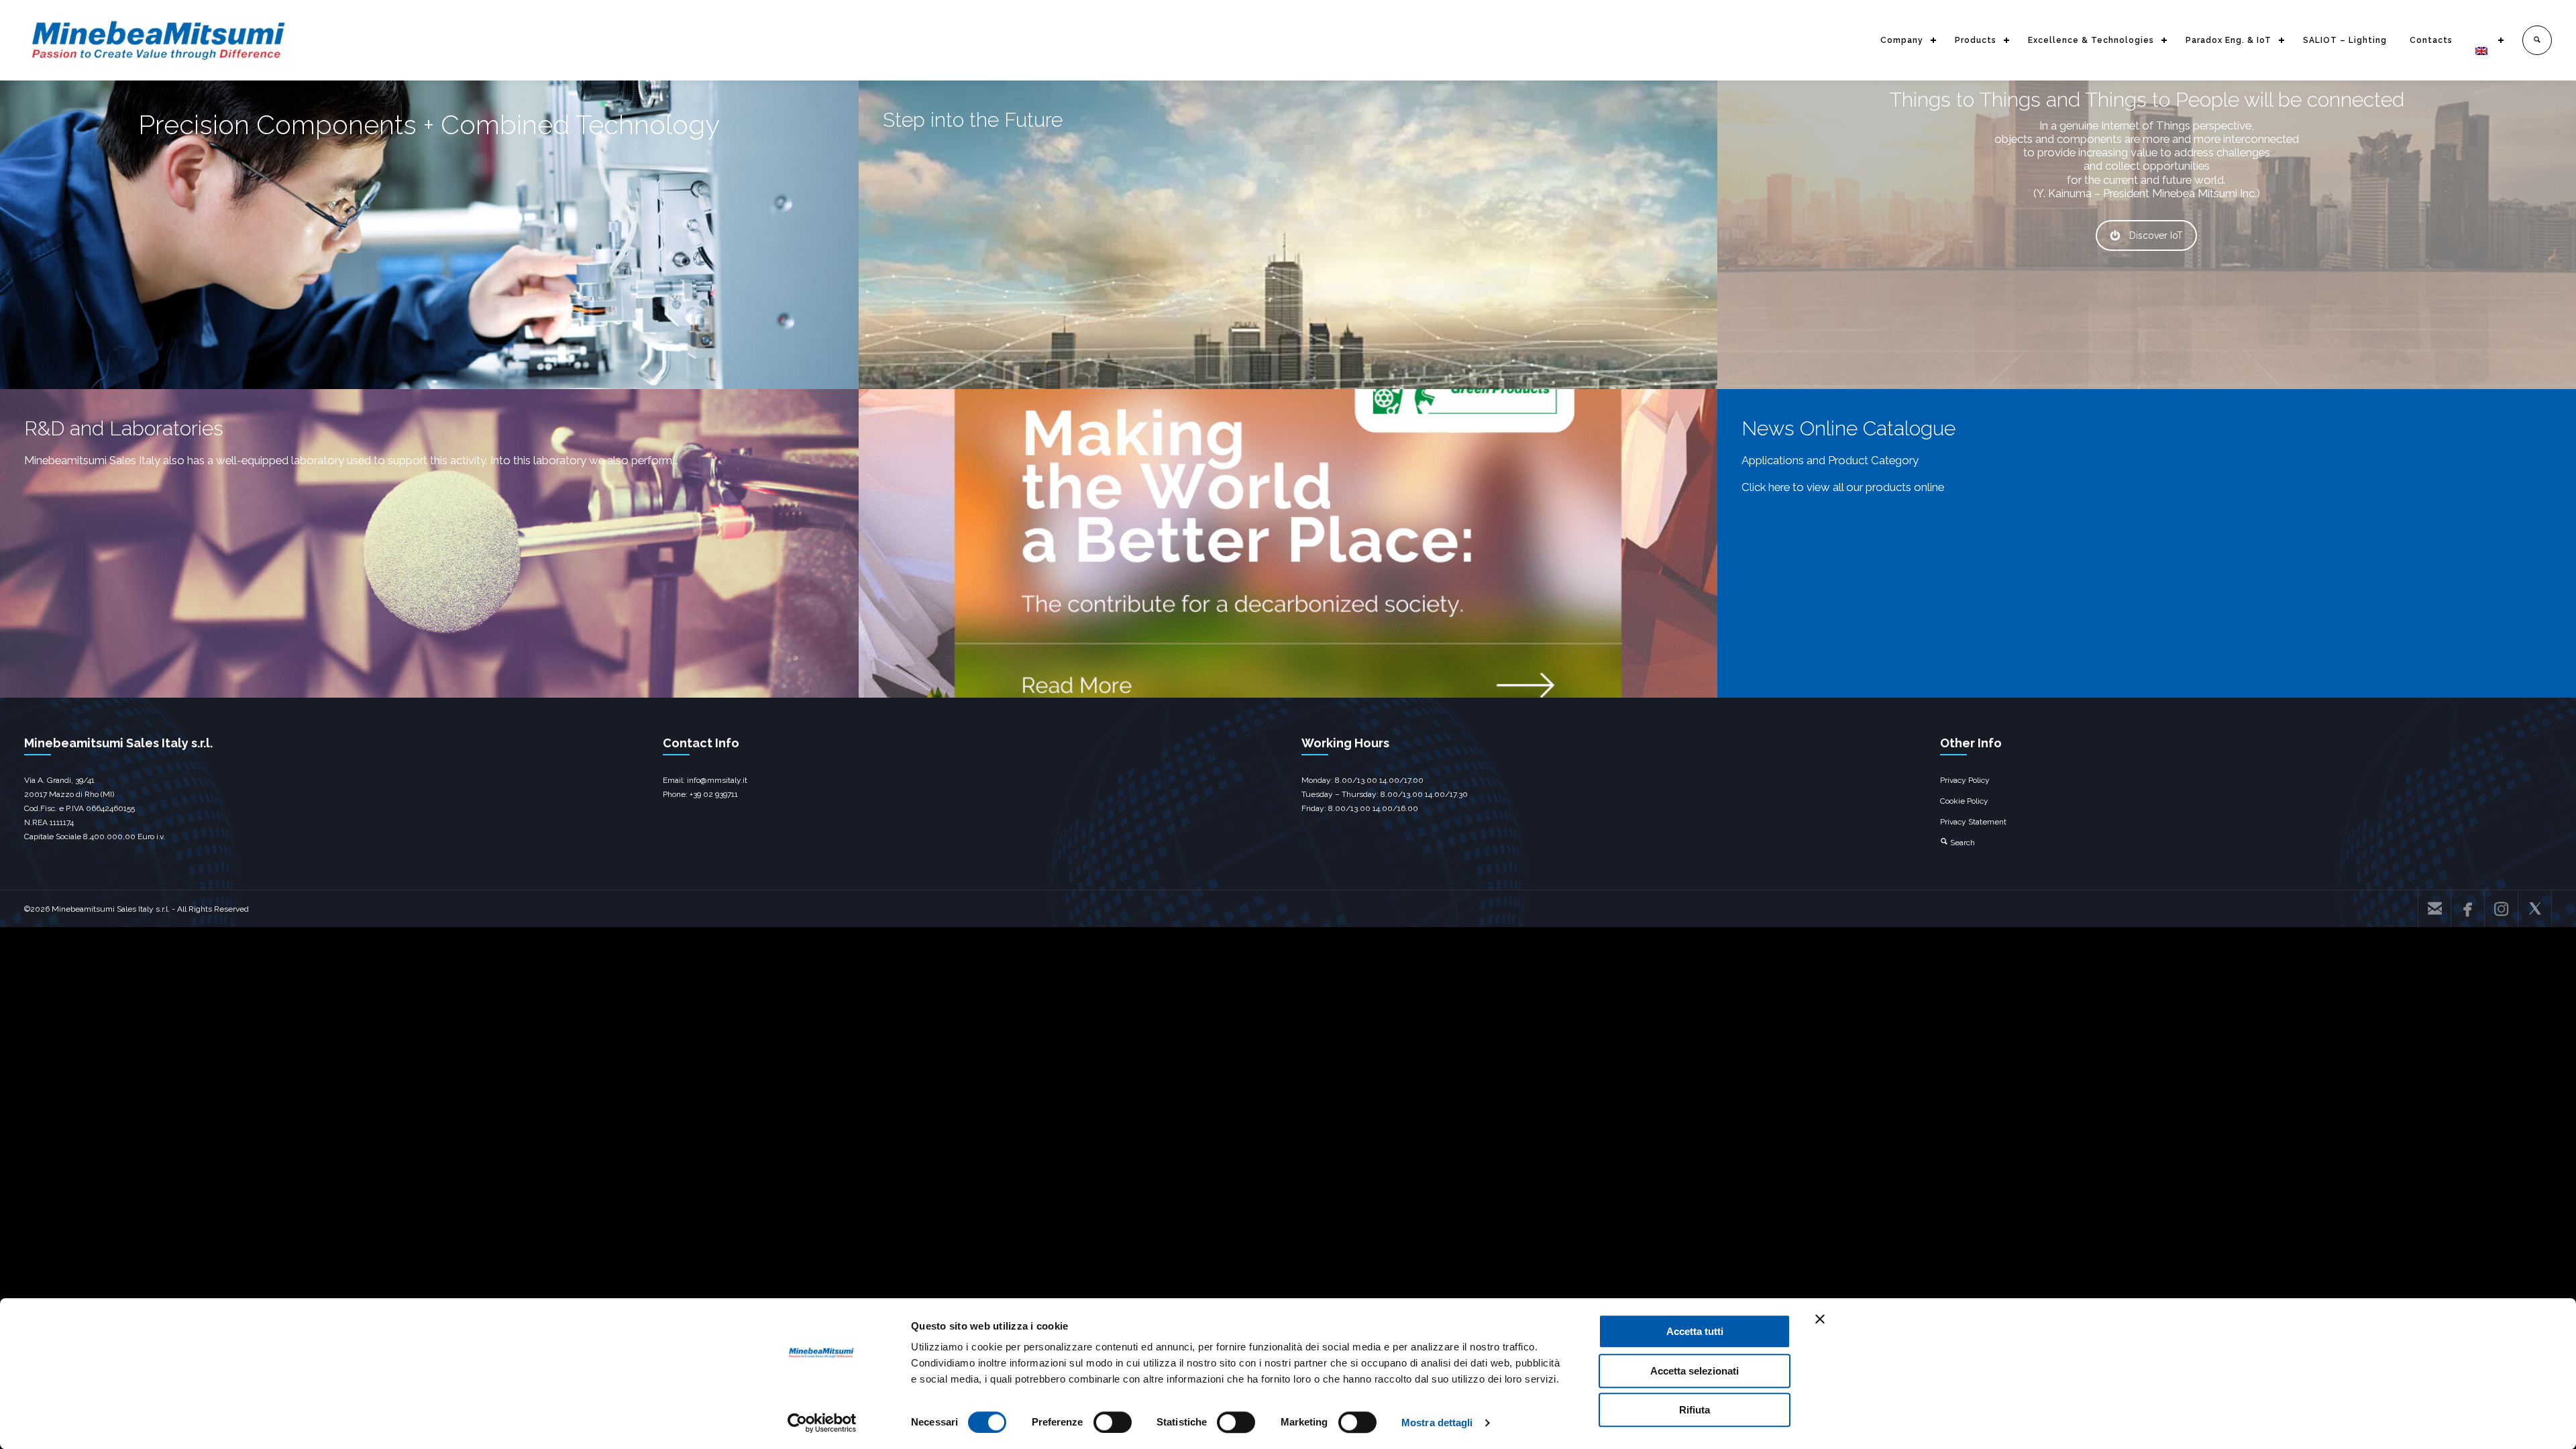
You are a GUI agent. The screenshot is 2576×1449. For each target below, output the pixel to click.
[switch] (1113, 1422)
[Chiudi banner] (1820, 1319)
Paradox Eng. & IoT (2229, 40)
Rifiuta (1695, 1410)
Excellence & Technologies (2091, 40)
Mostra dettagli (1437, 1423)
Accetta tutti (1695, 1331)
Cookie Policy (1964, 801)
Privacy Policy (1965, 780)
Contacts (2431, 40)
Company (1902, 40)
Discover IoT (2156, 235)
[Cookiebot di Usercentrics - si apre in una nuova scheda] (822, 1423)
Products (1976, 40)
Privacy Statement (1973, 822)
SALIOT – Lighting (2345, 40)
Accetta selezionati (1695, 1371)
